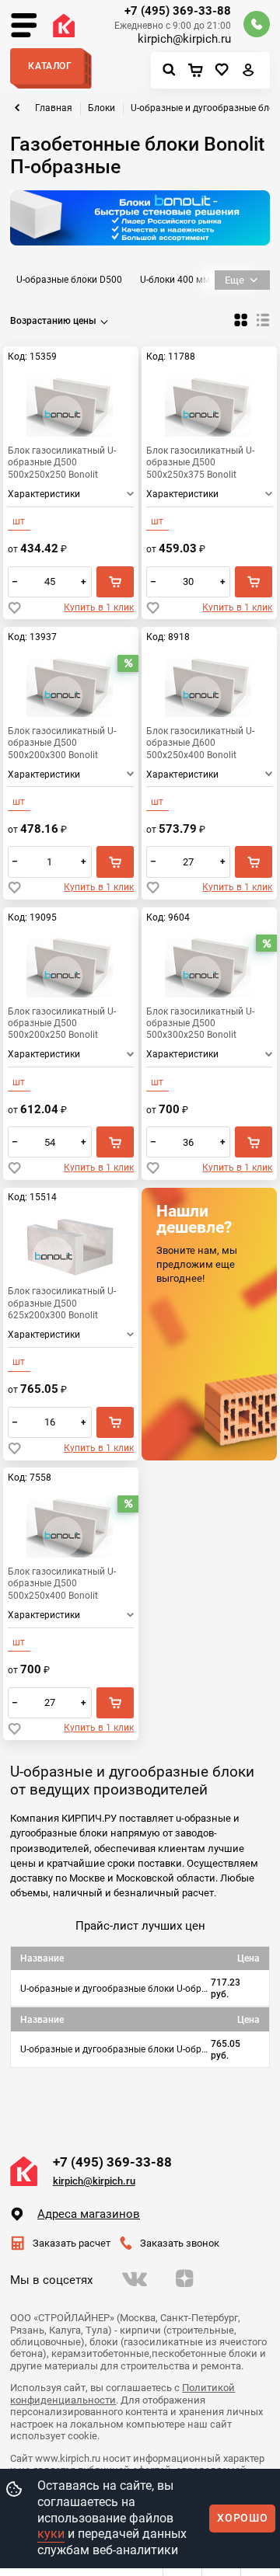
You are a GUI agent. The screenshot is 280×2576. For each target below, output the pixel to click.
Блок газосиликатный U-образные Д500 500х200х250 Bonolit (62, 1023)
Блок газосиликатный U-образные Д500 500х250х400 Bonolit (62, 1583)
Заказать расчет (72, 2243)
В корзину (115, 582)
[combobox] (61, 321)
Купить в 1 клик (99, 607)
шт (19, 521)
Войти (248, 73)
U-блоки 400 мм (175, 280)
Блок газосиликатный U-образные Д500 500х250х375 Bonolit (200, 462)
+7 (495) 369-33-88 (178, 11)
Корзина (199, 71)
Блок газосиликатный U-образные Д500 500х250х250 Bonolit (62, 462)
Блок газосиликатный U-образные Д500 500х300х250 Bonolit (200, 1023)
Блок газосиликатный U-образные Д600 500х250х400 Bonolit (200, 742)
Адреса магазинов (89, 2214)
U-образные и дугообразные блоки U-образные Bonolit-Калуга (115, 1989)
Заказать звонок (180, 2243)
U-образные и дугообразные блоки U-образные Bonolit (115, 2049)
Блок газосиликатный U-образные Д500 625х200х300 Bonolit (62, 1302)
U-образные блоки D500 (69, 280)
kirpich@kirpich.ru (184, 39)
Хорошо (242, 2518)
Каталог (50, 66)
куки (51, 2534)
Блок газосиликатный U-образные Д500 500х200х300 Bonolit (62, 742)
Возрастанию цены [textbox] (53, 321)
